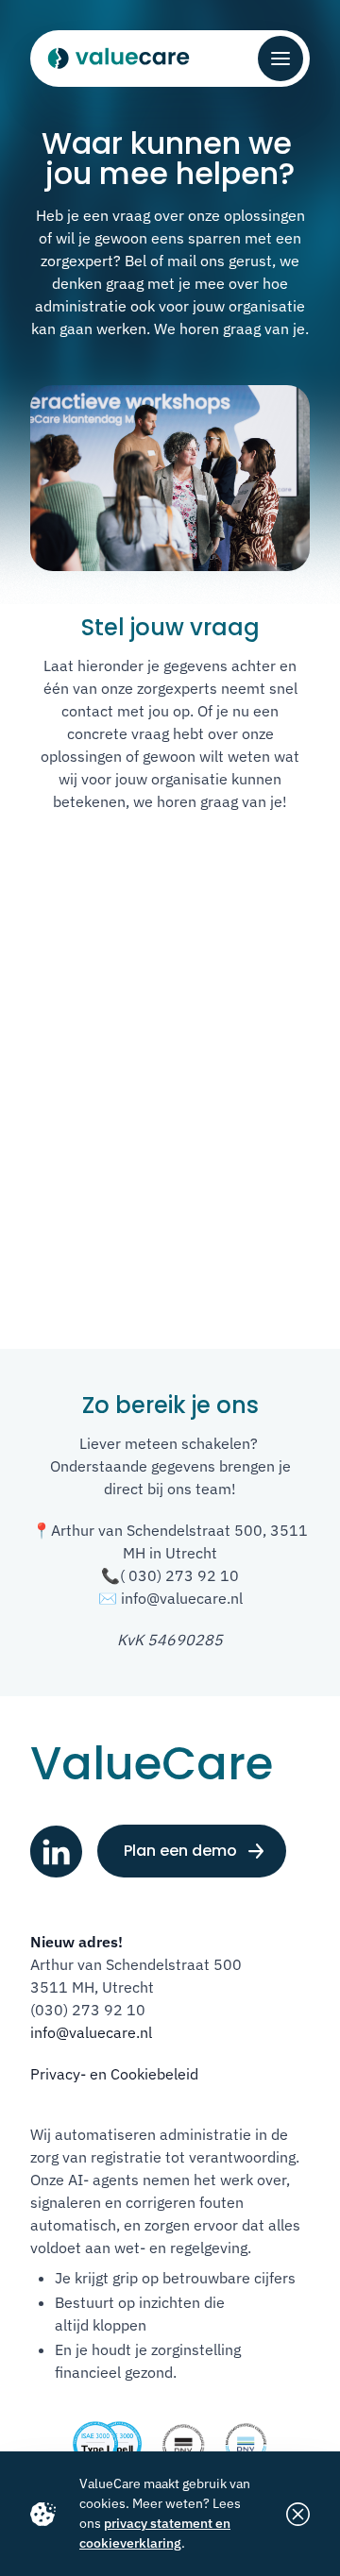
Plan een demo (180, 1851)
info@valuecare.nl (91, 2032)
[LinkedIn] (56, 1852)
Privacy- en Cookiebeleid (114, 2074)
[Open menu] (280, 59)
